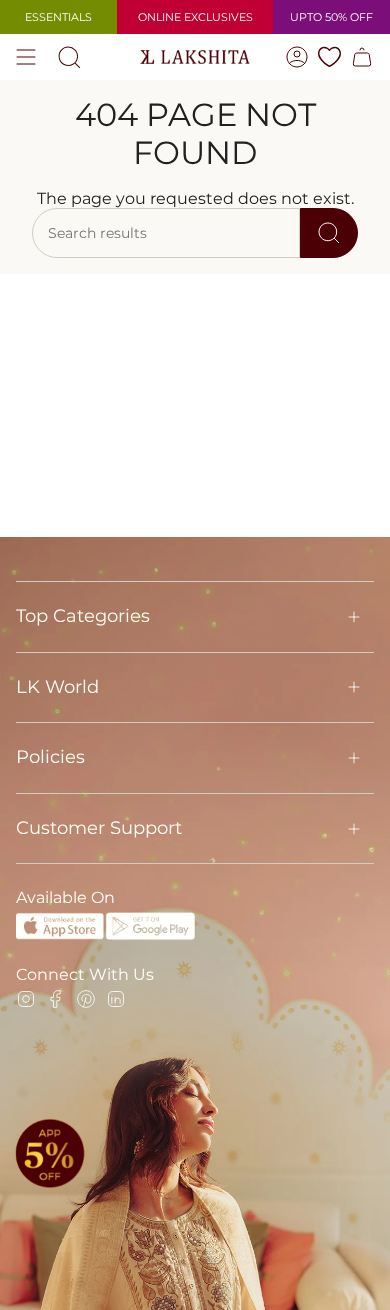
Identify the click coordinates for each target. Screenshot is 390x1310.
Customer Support (99, 828)
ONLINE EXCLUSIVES (195, 17)
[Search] (329, 233)
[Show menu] (26, 57)
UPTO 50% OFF (331, 17)
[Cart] (362, 57)
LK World (57, 687)
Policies (50, 757)
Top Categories (83, 616)
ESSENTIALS (58, 17)
